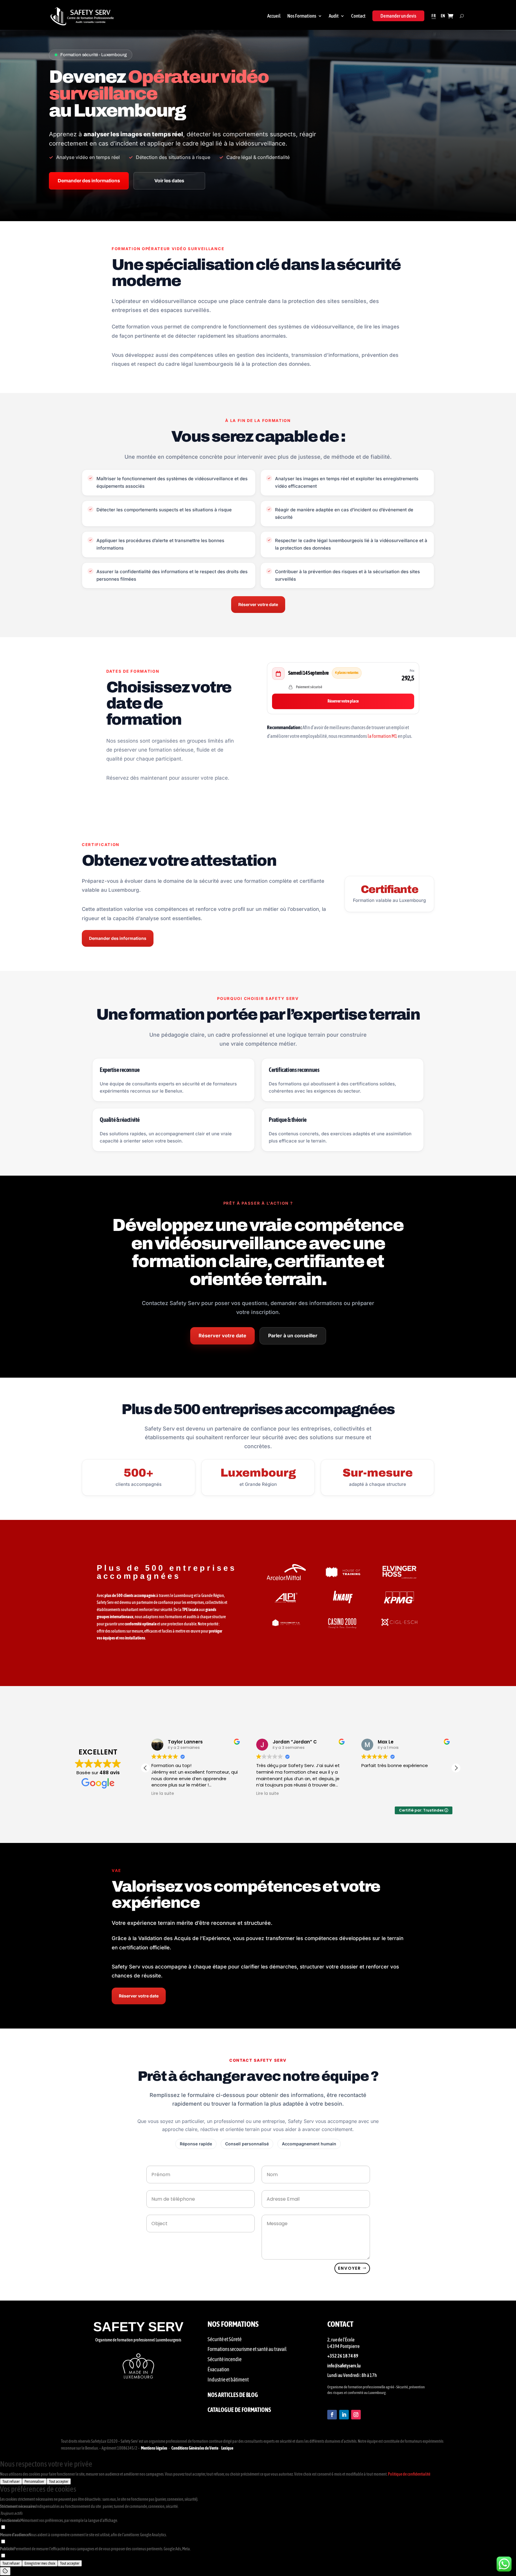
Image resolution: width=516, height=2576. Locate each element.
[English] (443, 16)
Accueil (274, 16)
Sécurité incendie (225, 2359)
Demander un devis (398, 16)
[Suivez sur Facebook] (332, 2415)
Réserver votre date (258, 604)
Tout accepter (59, 2481)
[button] (456, 1768)
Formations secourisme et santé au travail (247, 2349)
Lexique (227, 2448)
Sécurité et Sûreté (225, 2339)
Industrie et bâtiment (228, 2380)
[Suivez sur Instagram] (356, 2415)
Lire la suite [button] (163, 1794)
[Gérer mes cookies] (5, 2571)
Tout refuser (11, 2481)
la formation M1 (383, 736)
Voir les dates (169, 181)
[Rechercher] (462, 16)
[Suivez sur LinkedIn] (344, 2415)
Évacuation (218, 2369)
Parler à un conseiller (293, 1336)
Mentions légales (154, 2448)
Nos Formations (302, 16)
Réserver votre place (343, 701)
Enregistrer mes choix (40, 2563)
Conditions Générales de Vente (195, 2448)
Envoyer (350, 2268)
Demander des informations (89, 181)
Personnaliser (34, 2481)
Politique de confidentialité (409, 2474)
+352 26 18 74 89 (343, 2356)
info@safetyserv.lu (344, 2366)
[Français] (434, 16)
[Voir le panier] (450, 16)
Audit (334, 16)
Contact (358, 16)
